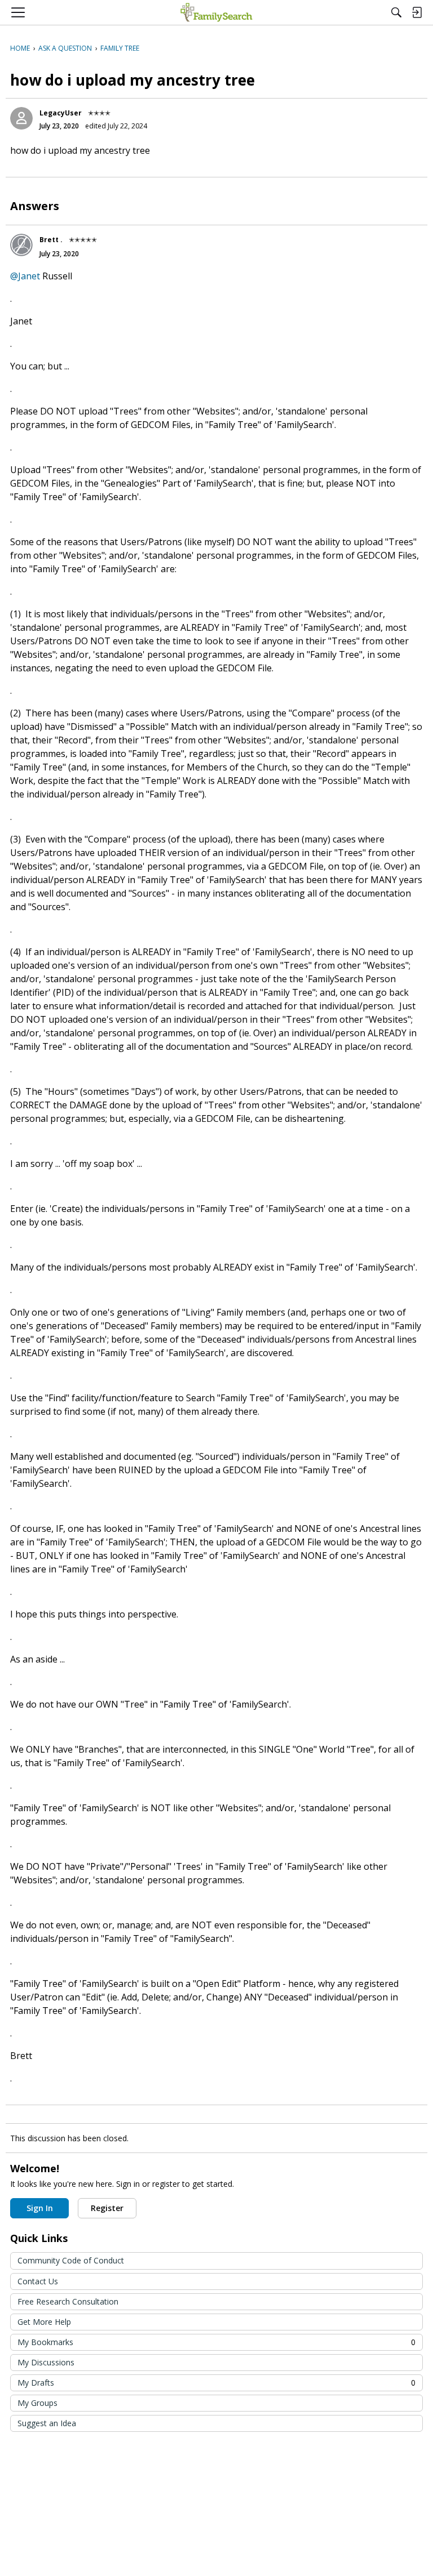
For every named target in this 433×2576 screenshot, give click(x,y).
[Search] (396, 12)
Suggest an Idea (47, 2423)
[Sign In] (417, 12)
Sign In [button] (40, 2208)
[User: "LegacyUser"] (21, 118)
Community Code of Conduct (71, 2260)
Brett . (51, 240)
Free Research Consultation (68, 2301)
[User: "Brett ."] (21, 245)
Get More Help (44, 2322)
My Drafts (216, 2383)
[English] (216, 12)
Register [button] (107, 2208)
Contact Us (38, 2281)
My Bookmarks (216, 2342)
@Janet (25, 276)
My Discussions (46, 2362)
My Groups (37, 2403)
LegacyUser (61, 113)
